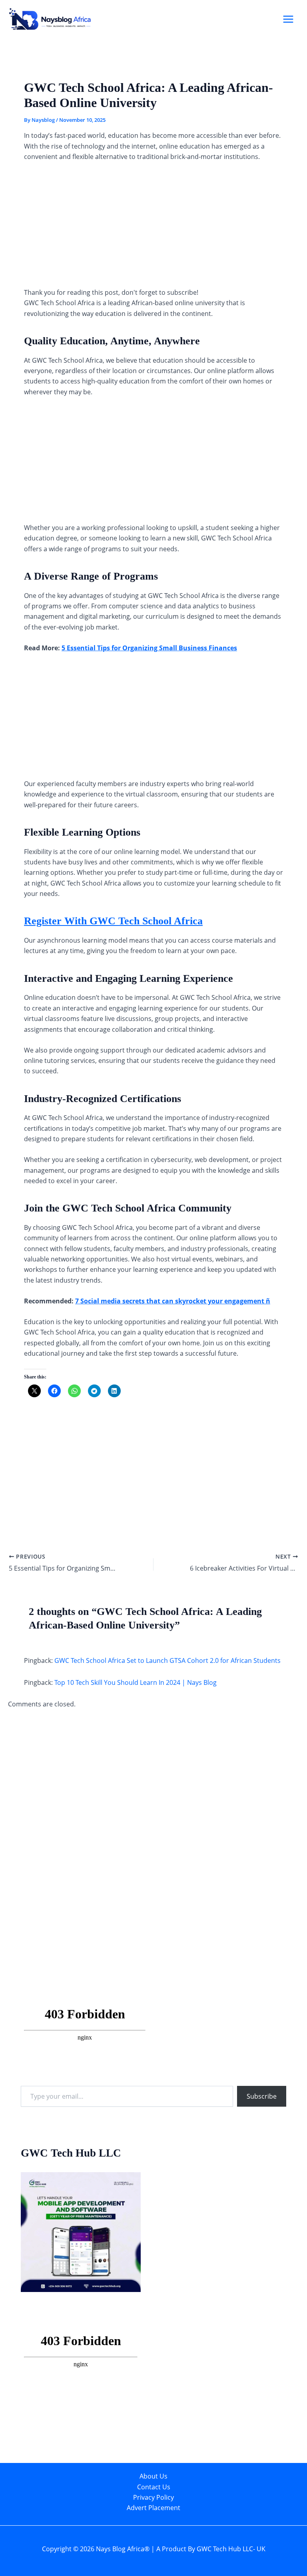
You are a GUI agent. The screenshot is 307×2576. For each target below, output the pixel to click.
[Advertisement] (153, 228)
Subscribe (262, 2096)
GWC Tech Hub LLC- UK (231, 2549)
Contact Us (154, 2487)
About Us (153, 2476)
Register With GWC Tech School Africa (113, 921)
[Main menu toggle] (288, 19)
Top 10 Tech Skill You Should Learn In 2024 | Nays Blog (136, 1682)
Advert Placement (153, 2508)
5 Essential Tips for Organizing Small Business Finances (149, 648)
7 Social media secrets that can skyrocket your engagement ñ (173, 1301)
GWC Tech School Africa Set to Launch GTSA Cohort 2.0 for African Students (167, 1660)
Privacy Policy (153, 2497)
